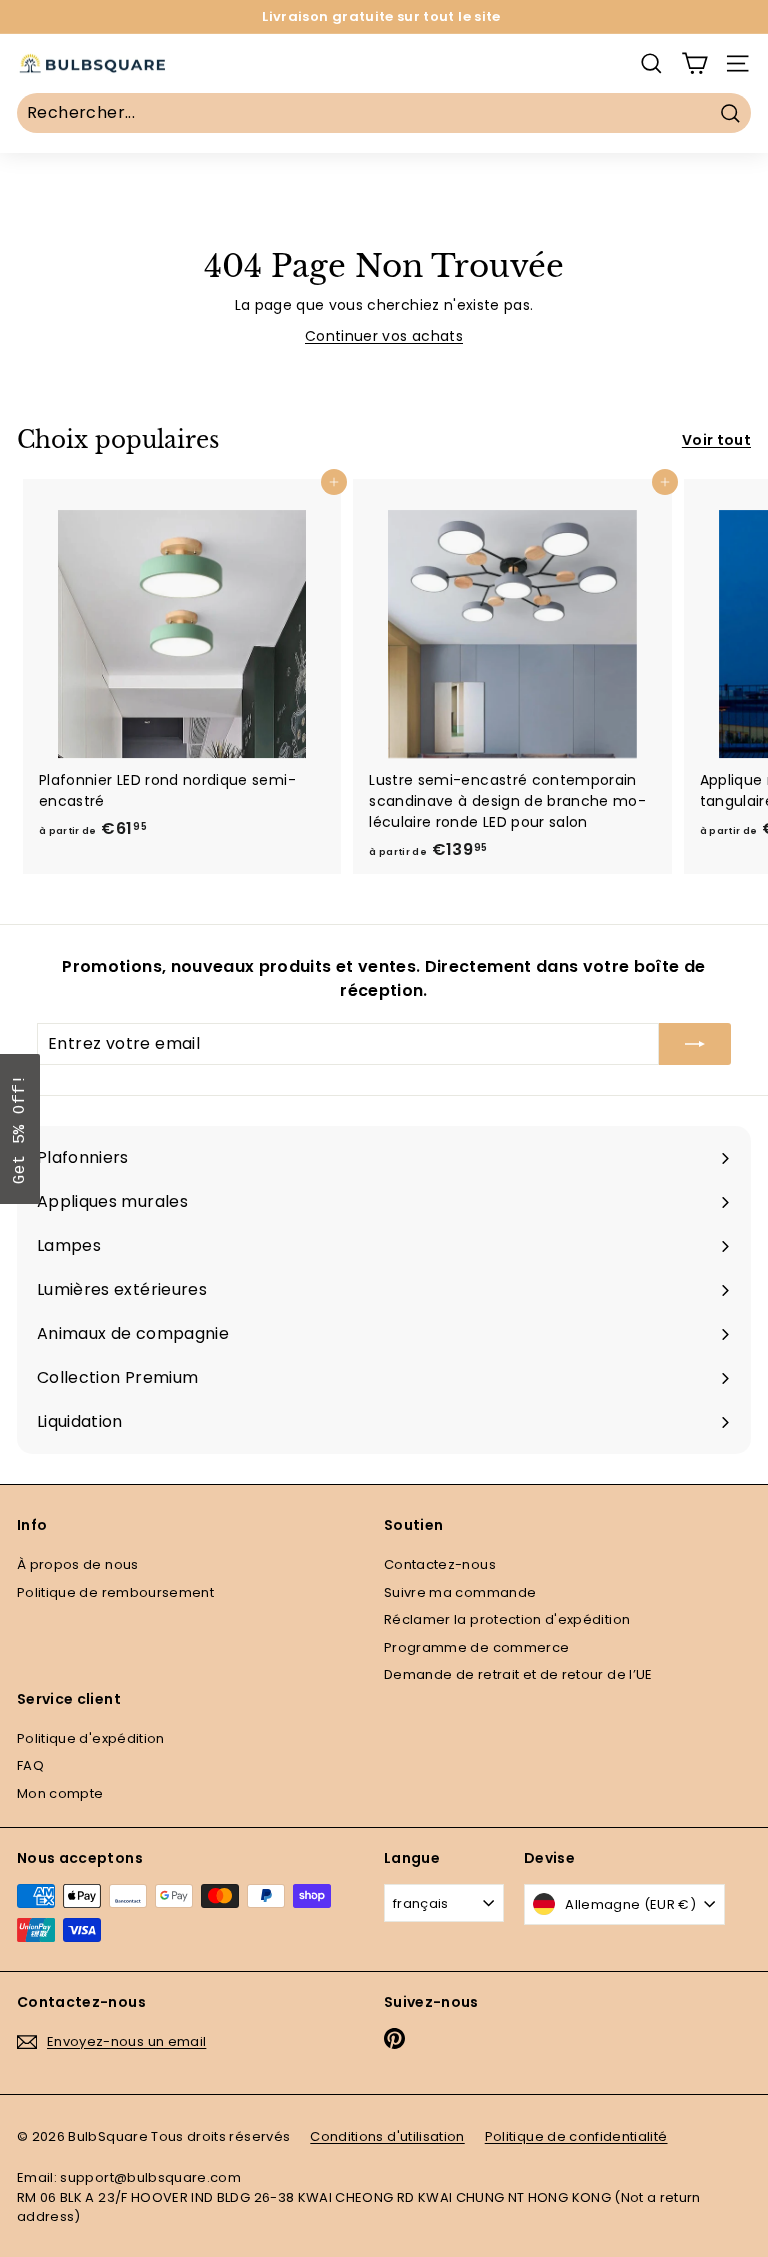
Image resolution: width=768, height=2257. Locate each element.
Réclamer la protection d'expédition (507, 1619)
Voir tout (716, 440)
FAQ (30, 1765)
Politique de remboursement (115, 1592)
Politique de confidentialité (576, 2136)
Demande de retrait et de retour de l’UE (518, 1674)
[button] (20, 1129)
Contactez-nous (440, 1564)
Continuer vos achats (384, 336)
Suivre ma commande (460, 1592)
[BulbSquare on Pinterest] (394, 2038)
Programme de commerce (476, 1647)
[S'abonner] (695, 1044)
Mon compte (60, 1793)
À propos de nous (78, 1564)
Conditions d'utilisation (387, 2136)
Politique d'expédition (91, 1738)
